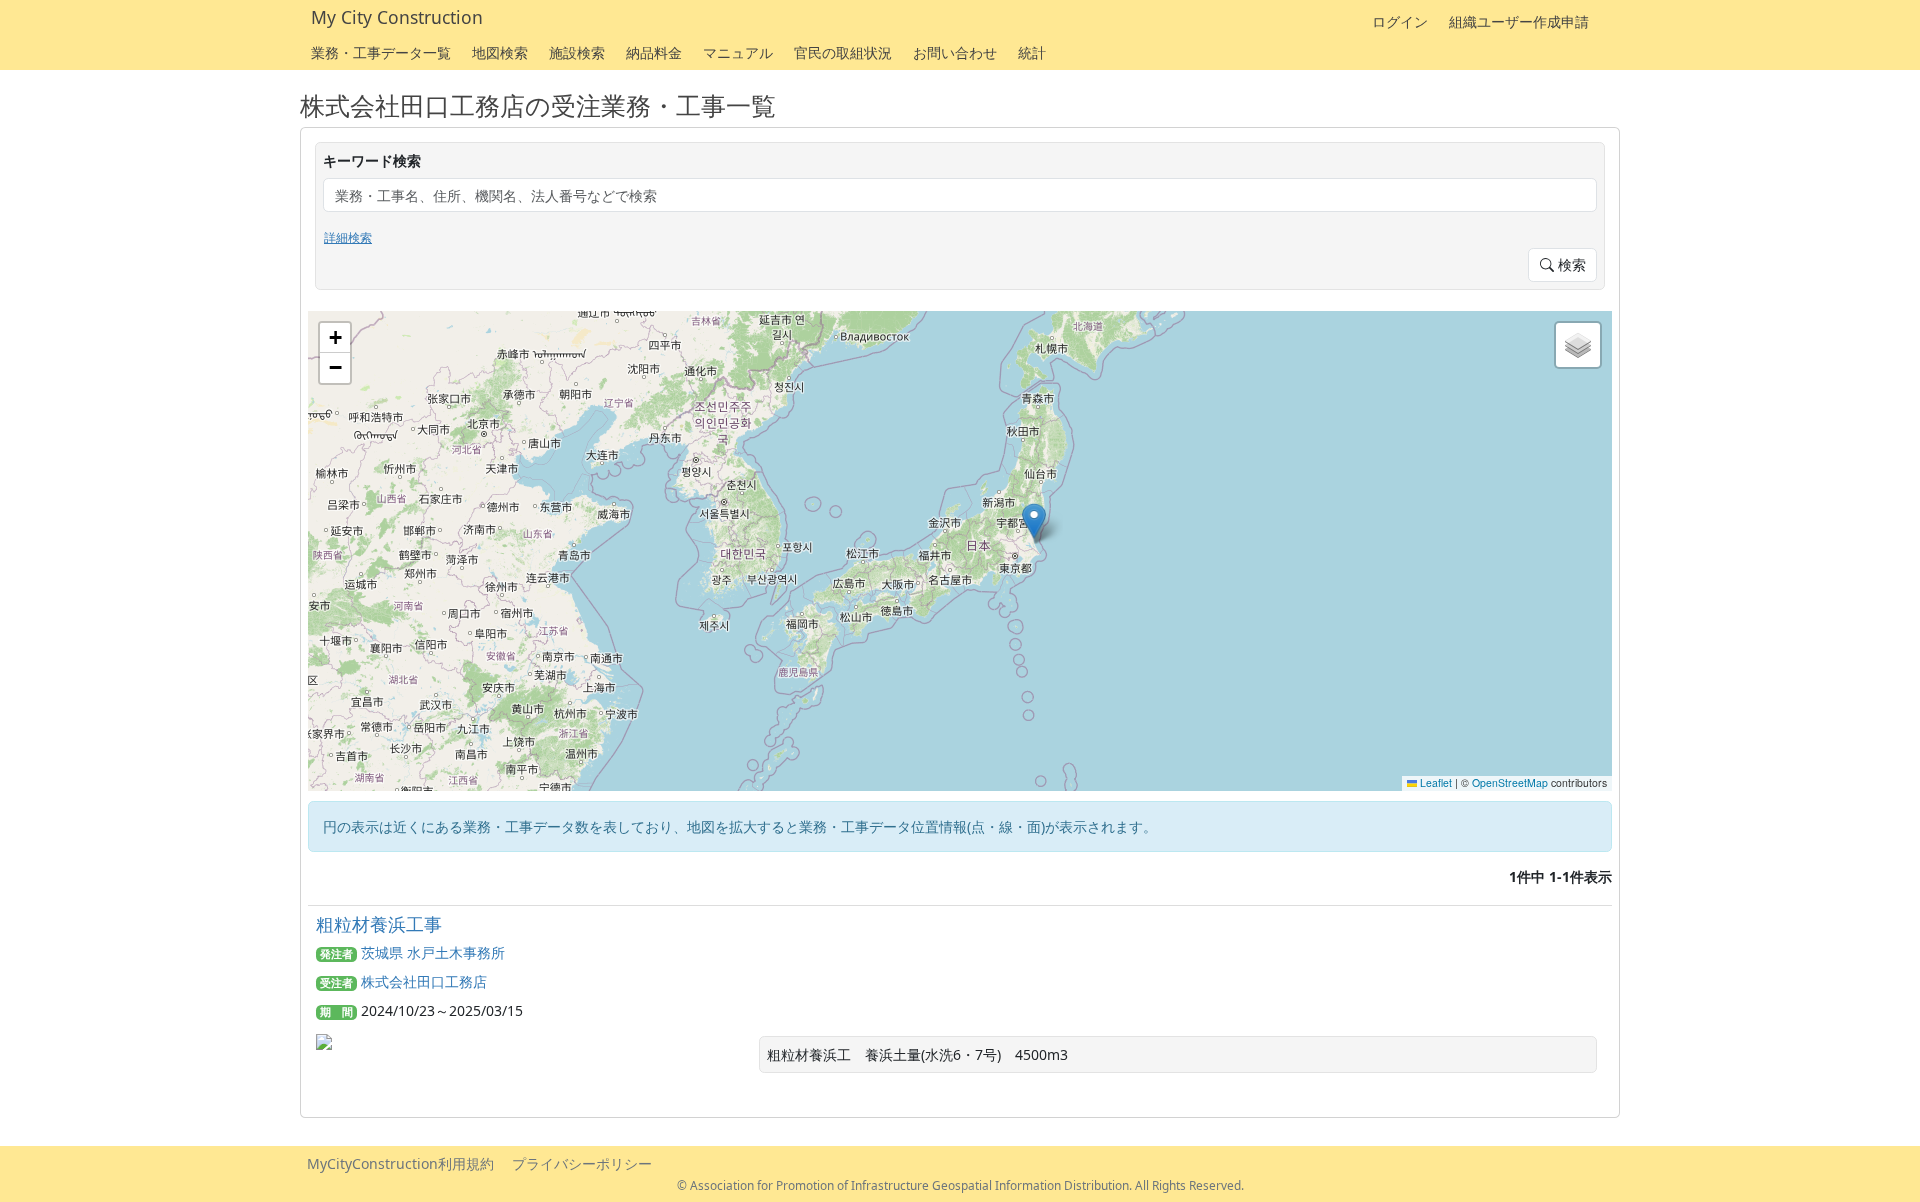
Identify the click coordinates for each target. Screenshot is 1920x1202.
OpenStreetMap (1510, 782)
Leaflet (1434, 782)
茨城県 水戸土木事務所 (433, 952)
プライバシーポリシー (582, 1163)
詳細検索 (348, 237)
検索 (1570, 264)
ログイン (1400, 21)
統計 (1032, 52)
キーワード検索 (372, 160)
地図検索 (500, 52)
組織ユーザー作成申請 (1519, 21)
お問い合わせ (955, 52)
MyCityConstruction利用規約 (400, 1163)
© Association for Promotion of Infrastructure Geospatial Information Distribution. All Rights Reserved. (960, 1185)
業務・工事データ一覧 (381, 52)
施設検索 (577, 52)
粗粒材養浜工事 (379, 924)
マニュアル (738, 52)
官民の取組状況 (843, 52)
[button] (1034, 521)
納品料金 (654, 52)
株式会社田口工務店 (424, 981)
